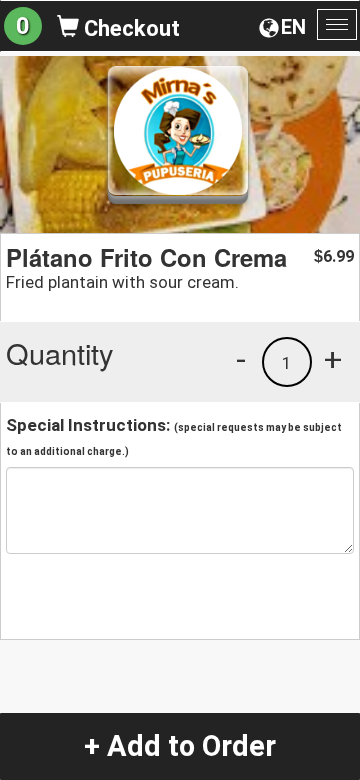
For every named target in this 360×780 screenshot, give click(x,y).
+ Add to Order (180, 746)
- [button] (241, 359)
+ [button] (333, 359)
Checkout (129, 28)
